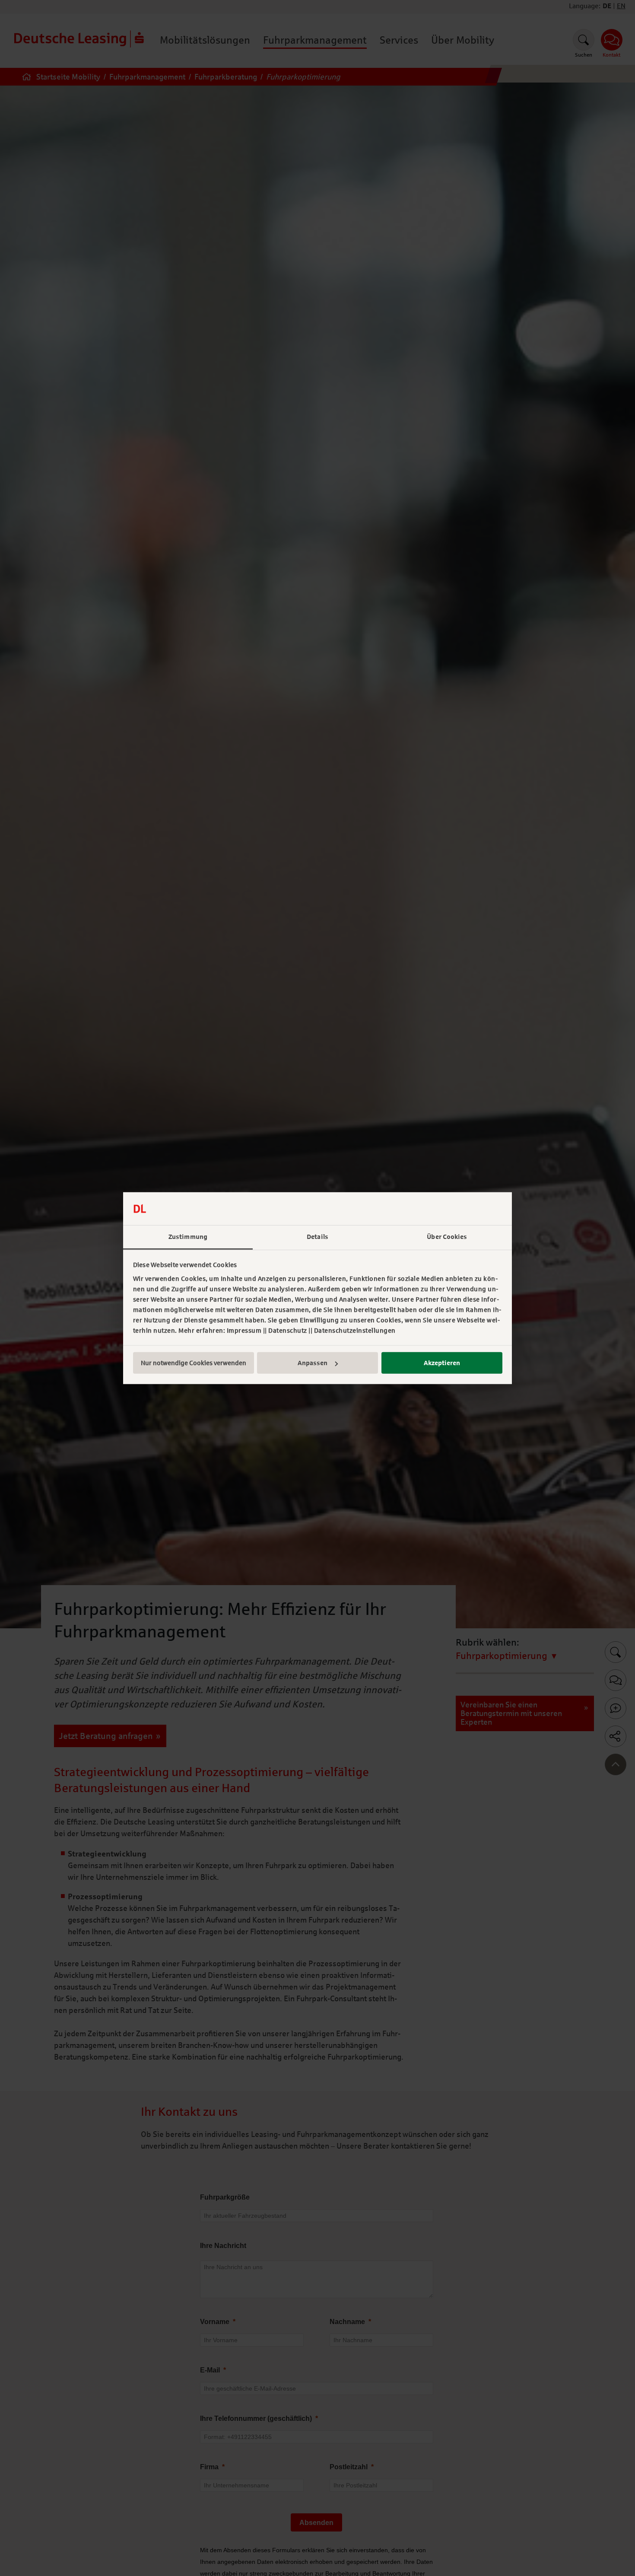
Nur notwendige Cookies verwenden (194, 1363)
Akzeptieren (442, 1363)
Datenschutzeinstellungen (355, 1331)
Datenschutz (288, 1331)
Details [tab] (317, 1237)
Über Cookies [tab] (447, 1237)
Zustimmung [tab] (188, 1237)
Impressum (244, 1331)
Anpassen (313, 1363)
